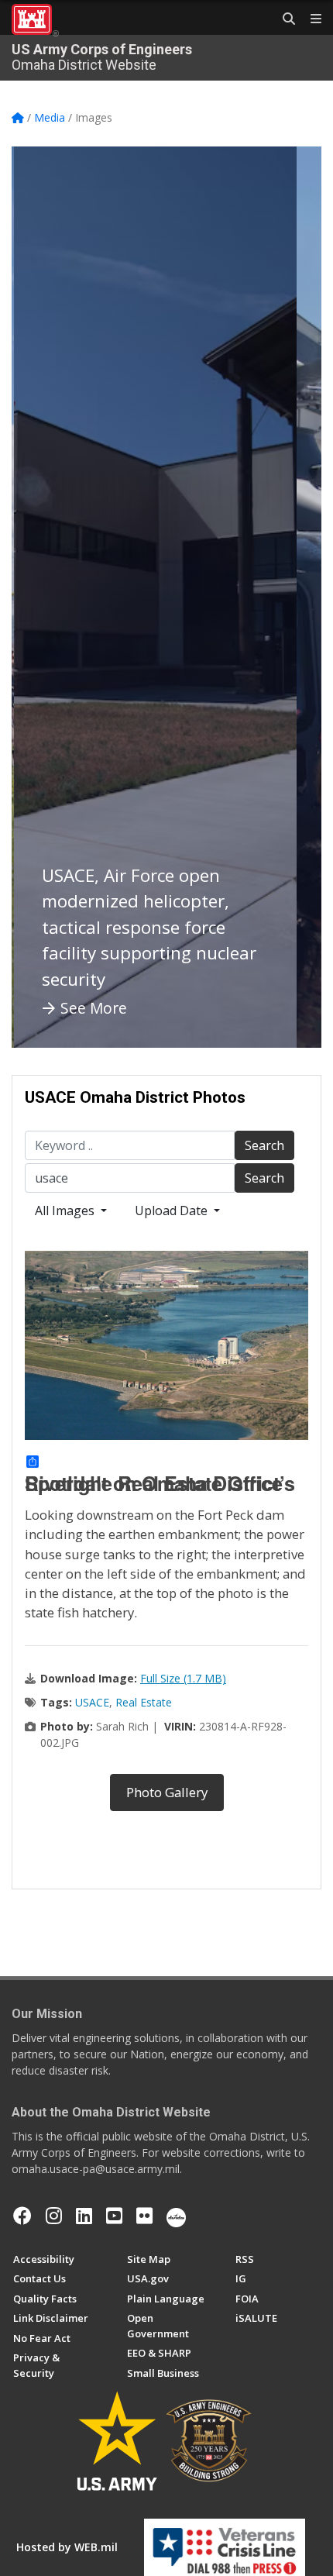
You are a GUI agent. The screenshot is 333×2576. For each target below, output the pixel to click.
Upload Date (173, 1211)
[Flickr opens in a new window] (144, 2216)
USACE (92, 1702)
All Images (66, 1211)
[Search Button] (283, 19)
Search (264, 1145)
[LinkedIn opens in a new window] (84, 2216)
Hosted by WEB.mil (67, 2547)
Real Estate (144, 1702)
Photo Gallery (167, 1792)
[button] (43, 597)
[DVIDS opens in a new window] (176, 2216)
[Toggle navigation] (310, 19)
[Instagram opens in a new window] (54, 2216)
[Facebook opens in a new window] (22, 2216)
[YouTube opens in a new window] (114, 2216)
